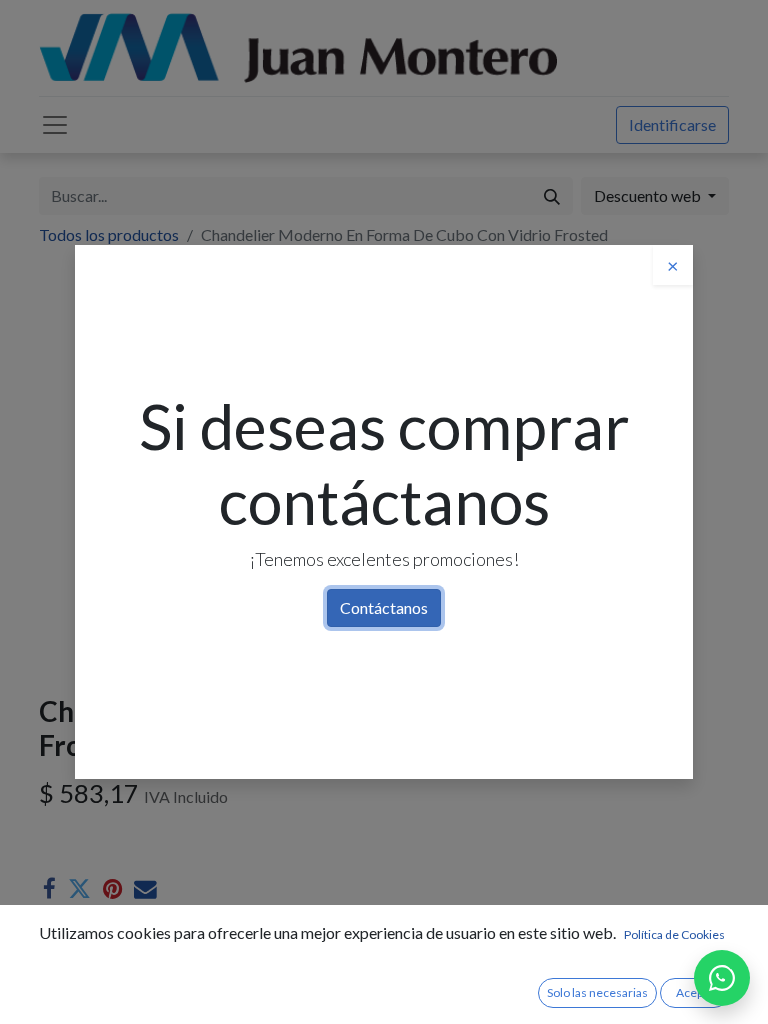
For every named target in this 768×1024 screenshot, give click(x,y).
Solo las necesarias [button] (597, 992)
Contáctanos (384, 607)
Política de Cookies (674, 934)
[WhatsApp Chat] (722, 978)
